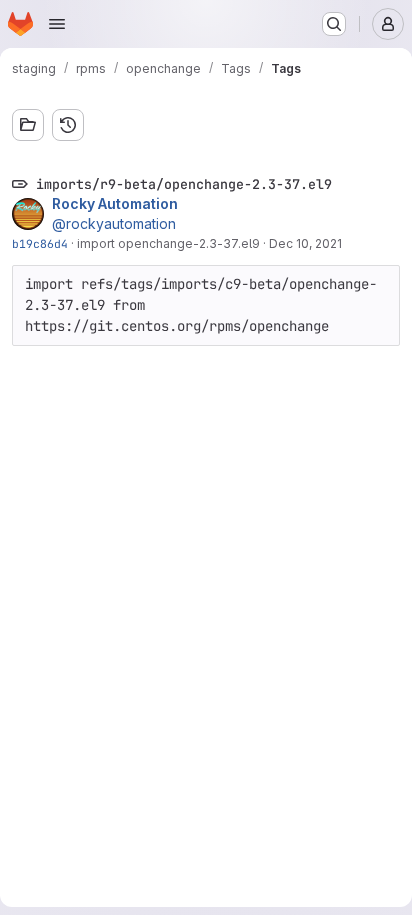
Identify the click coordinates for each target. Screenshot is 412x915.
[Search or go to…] (334, 24)
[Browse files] (28, 125)
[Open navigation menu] (57, 24)
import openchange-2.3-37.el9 (168, 243)
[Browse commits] (68, 125)
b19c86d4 (40, 243)
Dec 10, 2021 (305, 243)
